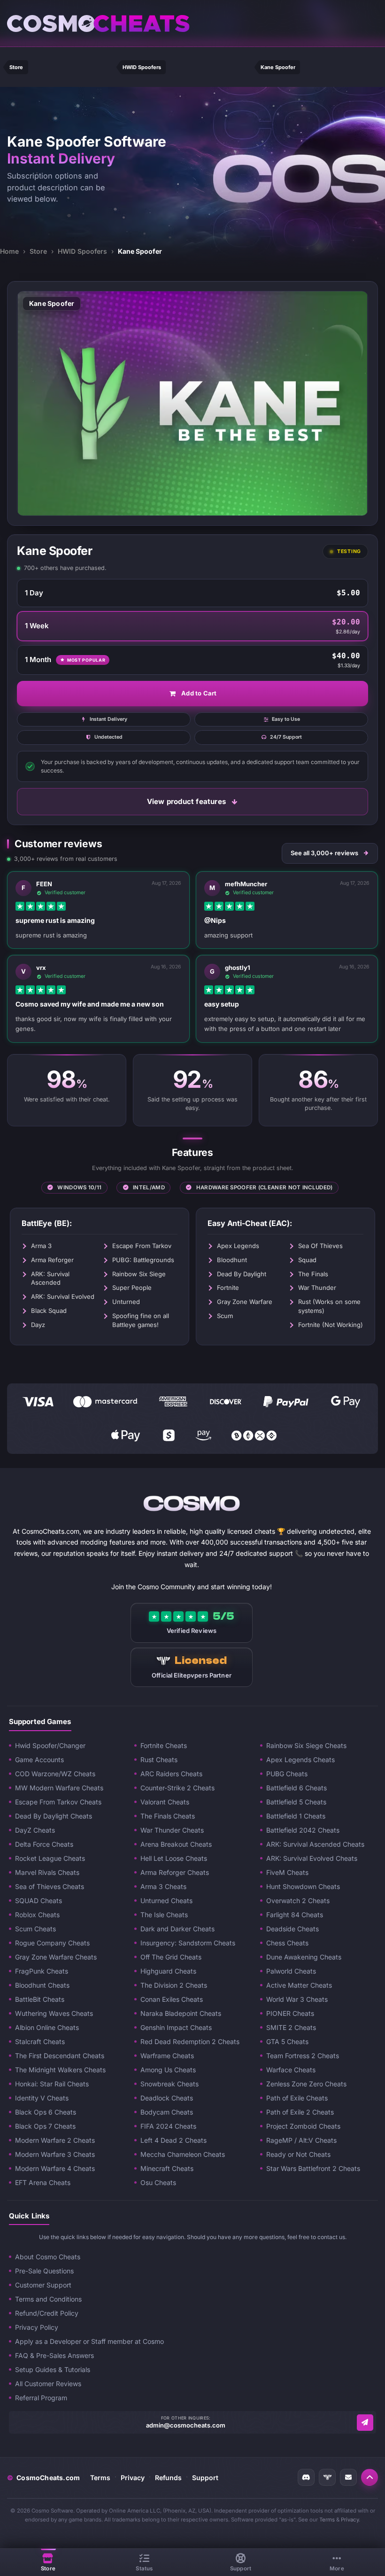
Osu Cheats (158, 2182)
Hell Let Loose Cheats (174, 1858)
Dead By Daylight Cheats (54, 1816)
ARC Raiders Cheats (171, 1774)
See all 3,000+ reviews (324, 853)
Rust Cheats (159, 1760)
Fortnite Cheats (164, 1745)
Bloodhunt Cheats (42, 1985)
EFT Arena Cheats (43, 2182)
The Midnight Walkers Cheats (60, 2070)
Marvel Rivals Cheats (47, 1872)
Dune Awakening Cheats (304, 1957)
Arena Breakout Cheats (176, 1844)
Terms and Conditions (48, 2299)
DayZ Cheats (35, 1830)
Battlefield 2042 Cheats (303, 1830)
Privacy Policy (37, 2327)
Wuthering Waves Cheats (54, 2013)
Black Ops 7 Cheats (45, 2126)
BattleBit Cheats (40, 1999)
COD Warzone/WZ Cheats (55, 1774)
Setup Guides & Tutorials (53, 2369)
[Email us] (365, 2423)
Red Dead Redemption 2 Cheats (190, 2041)
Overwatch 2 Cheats (298, 1901)
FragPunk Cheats (42, 1971)
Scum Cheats (35, 1929)
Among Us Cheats (168, 2070)
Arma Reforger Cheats (175, 1872)
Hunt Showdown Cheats (303, 1886)
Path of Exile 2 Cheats (300, 2112)
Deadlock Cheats (167, 2098)
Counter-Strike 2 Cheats (177, 1788)
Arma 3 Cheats (163, 1886)
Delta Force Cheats (44, 1844)
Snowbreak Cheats (169, 2084)
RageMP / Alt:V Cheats (301, 2140)
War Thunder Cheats (172, 1830)
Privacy (133, 2478)
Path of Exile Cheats (297, 2098)
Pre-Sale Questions (44, 2271)
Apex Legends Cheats (300, 1760)
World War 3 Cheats (297, 1999)
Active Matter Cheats (299, 1985)
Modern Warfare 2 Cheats (55, 2140)
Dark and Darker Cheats (177, 1929)
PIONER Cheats (290, 2013)
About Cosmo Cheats (48, 2257)
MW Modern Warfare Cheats (59, 1788)
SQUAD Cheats (38, 1901)
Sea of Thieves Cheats (50, 1886)
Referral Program (41, 2398)
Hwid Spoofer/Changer (50, 1745)
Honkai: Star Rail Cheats (52, 2084)
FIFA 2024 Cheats (168, 2126)
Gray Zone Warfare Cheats (56, 1957)
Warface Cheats (291, 2070)
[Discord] (306, 2477)
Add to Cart (199, 693)
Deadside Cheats (293, 1929)
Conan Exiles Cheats (172, 1999)
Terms (100, 2478)
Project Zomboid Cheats (303, 2126)
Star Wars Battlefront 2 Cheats (313, 2168)
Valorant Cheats (165, 1802)
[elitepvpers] (327, 2477)
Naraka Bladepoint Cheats (181, 2013)
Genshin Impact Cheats (176, 2027)
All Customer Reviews (48, 2384)
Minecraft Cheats (167, 2168)
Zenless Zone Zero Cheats (306, 2084)
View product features (186, 801)
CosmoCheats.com (43, 2478)
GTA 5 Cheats (287, 2041)
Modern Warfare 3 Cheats (55, 2154)
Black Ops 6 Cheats (46, 2112)
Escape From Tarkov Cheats (58, 1802)
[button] (370, 2477)
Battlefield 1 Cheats (296, 1816)
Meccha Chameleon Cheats (183, 2154)
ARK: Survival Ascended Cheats (315, 1844)
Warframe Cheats (167, 2056)
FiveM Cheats (287, 1872)
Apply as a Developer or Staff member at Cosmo (89, 2341)
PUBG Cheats (287, 1774)
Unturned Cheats (166, 1901)
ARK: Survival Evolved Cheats (312, 1858)
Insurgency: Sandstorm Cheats (188, 1943)
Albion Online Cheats (47, 2027)
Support (205, 2478)
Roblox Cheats (37, 1915)
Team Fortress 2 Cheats (303, 2056)
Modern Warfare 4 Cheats (55, 2168)
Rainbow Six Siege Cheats (306, 1745)
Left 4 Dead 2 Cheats (173, 2140)
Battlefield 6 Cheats (296, 1788)
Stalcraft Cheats (40, 2041)
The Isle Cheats (164, 1915)
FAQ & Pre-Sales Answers (54, 2355)
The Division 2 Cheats (174, 1985)
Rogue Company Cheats (52, 1943)
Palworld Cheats (291, 1971)
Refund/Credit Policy (47, 2313)
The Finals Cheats (168, 1816)
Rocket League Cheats (50, 1858)
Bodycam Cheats (167, 2112)
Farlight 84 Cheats (295, 1915)
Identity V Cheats (42, 2098)
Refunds (168, 2478)
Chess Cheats (287, 1943)
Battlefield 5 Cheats (296, 1802)
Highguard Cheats (168, 1971)
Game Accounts (39, 1760)
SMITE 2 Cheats (291, 2027)
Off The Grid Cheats (171, 1957)
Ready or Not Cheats (298, 2154)
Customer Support (43, 2285)
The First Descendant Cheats (60, 2056)
